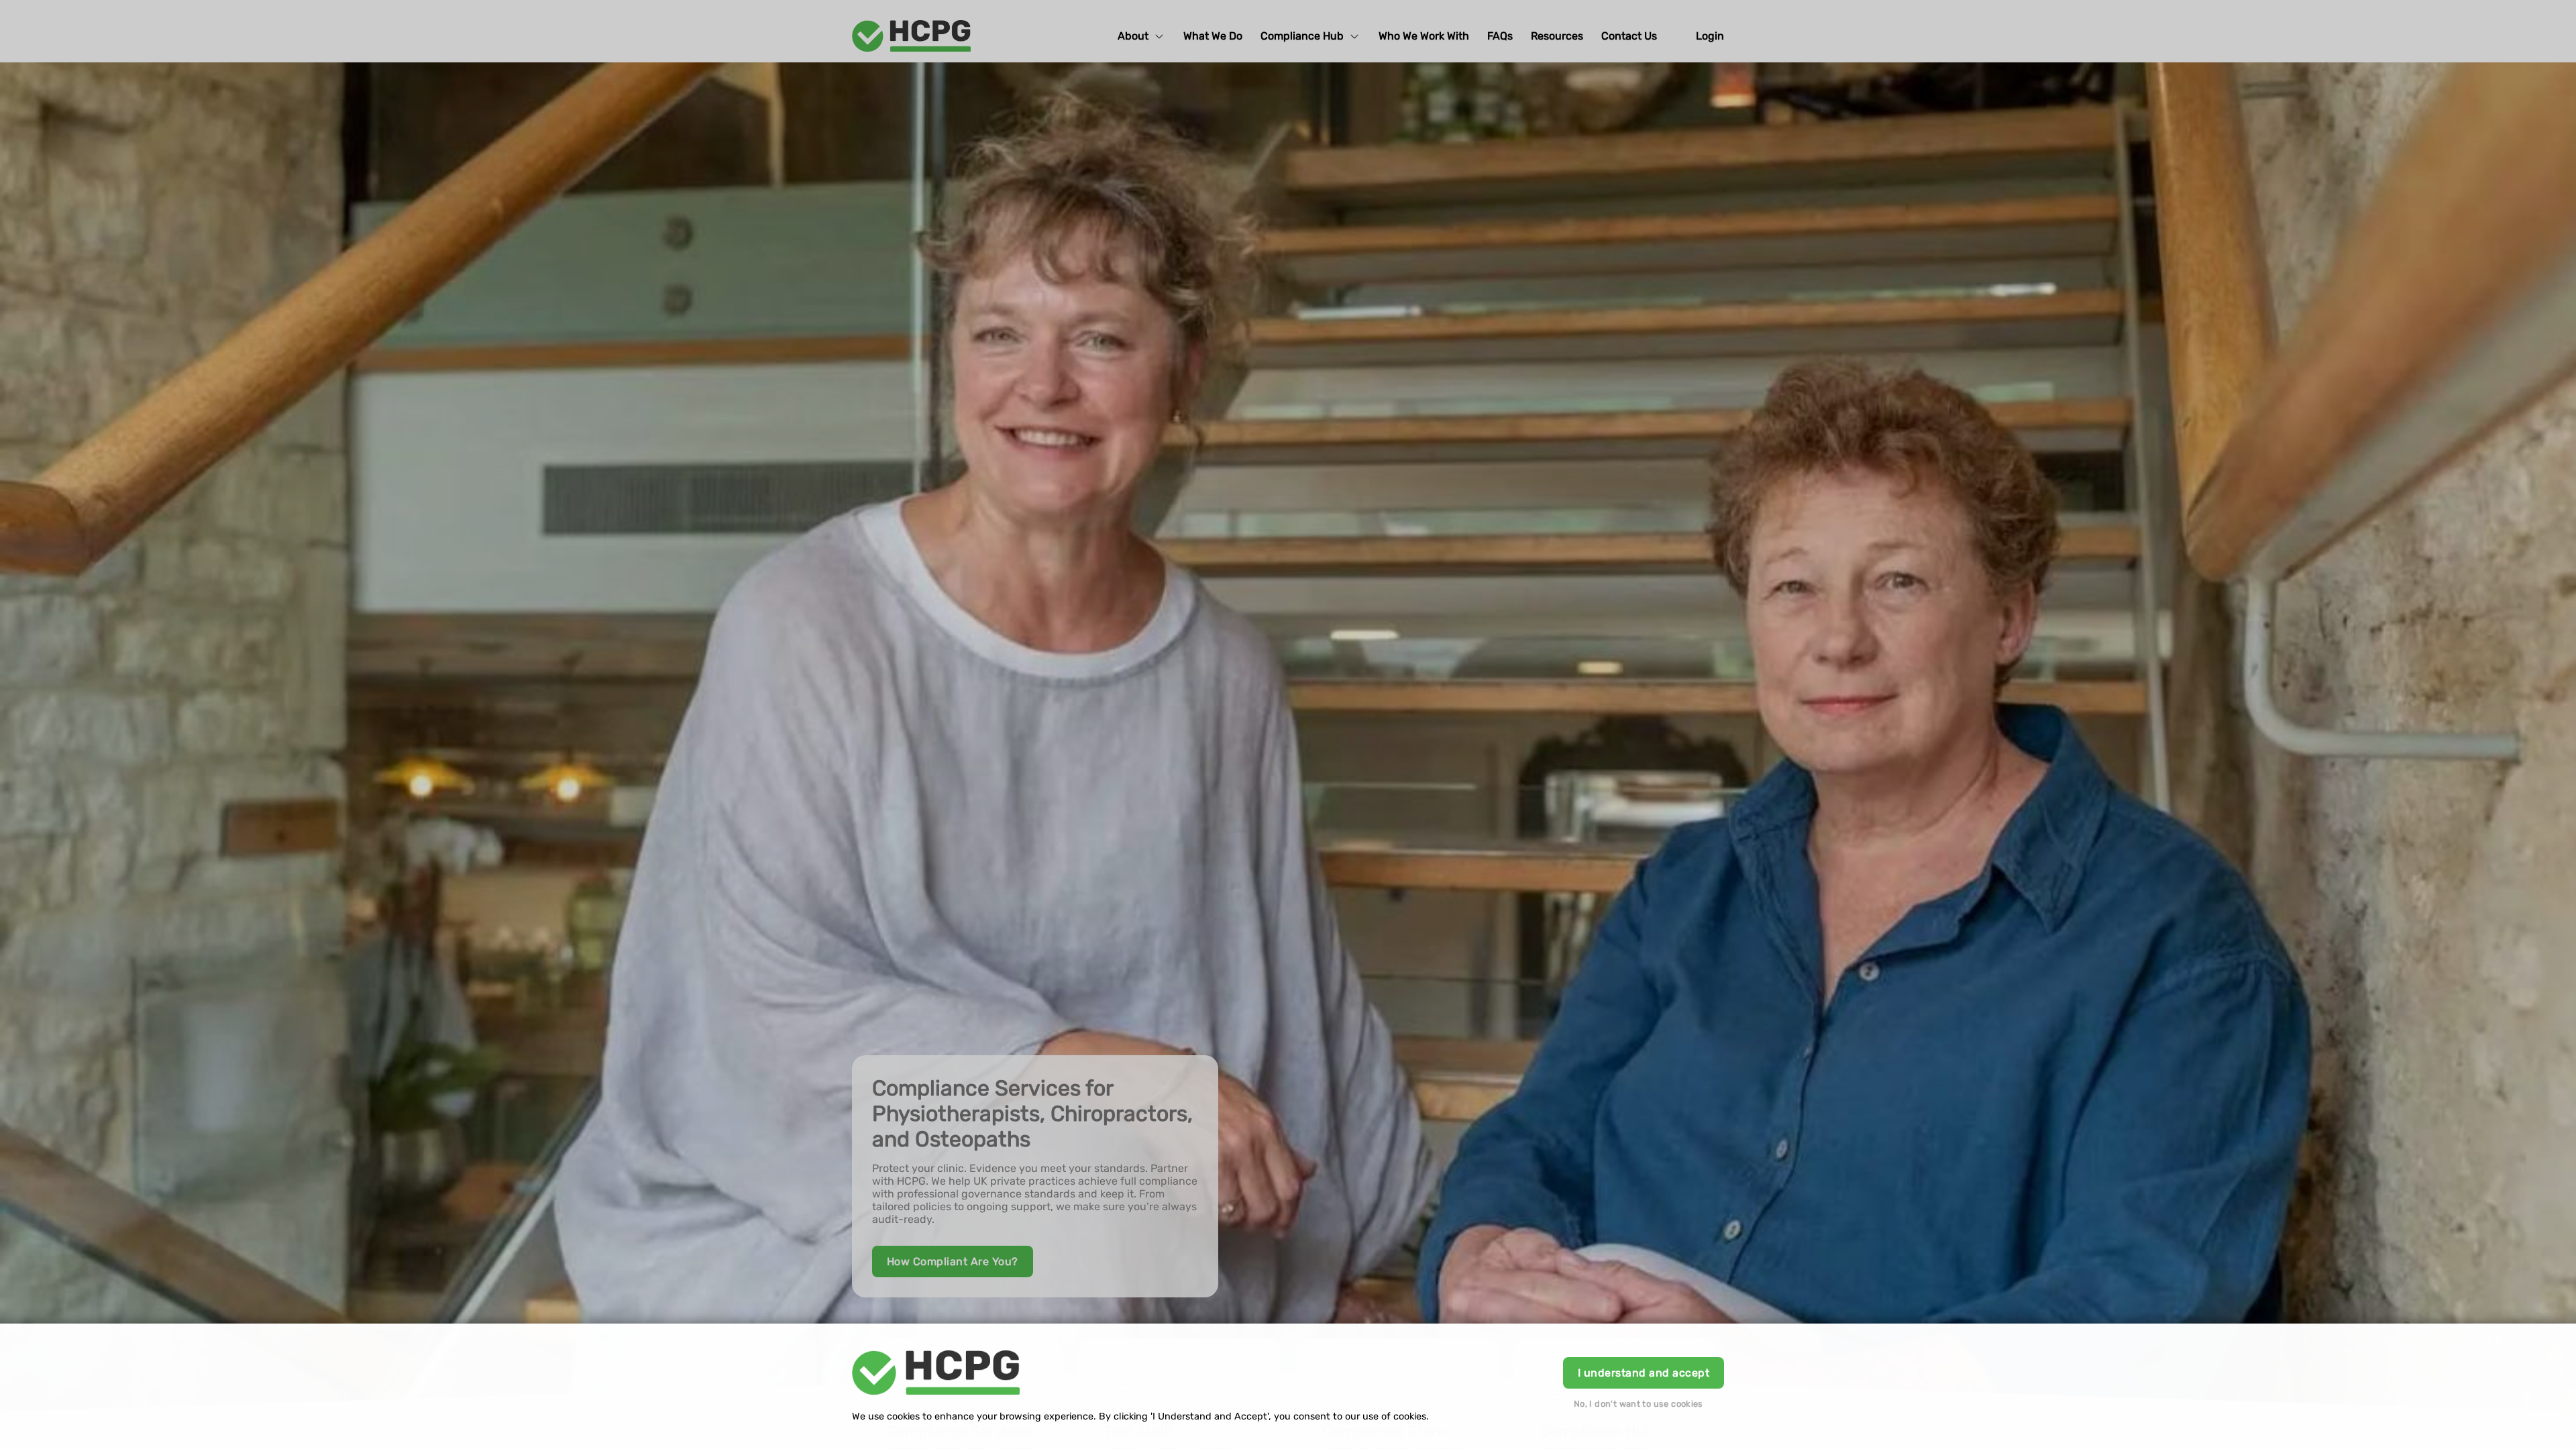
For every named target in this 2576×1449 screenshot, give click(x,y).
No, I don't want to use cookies (1639, 1404)
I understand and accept (1644, 1373)
